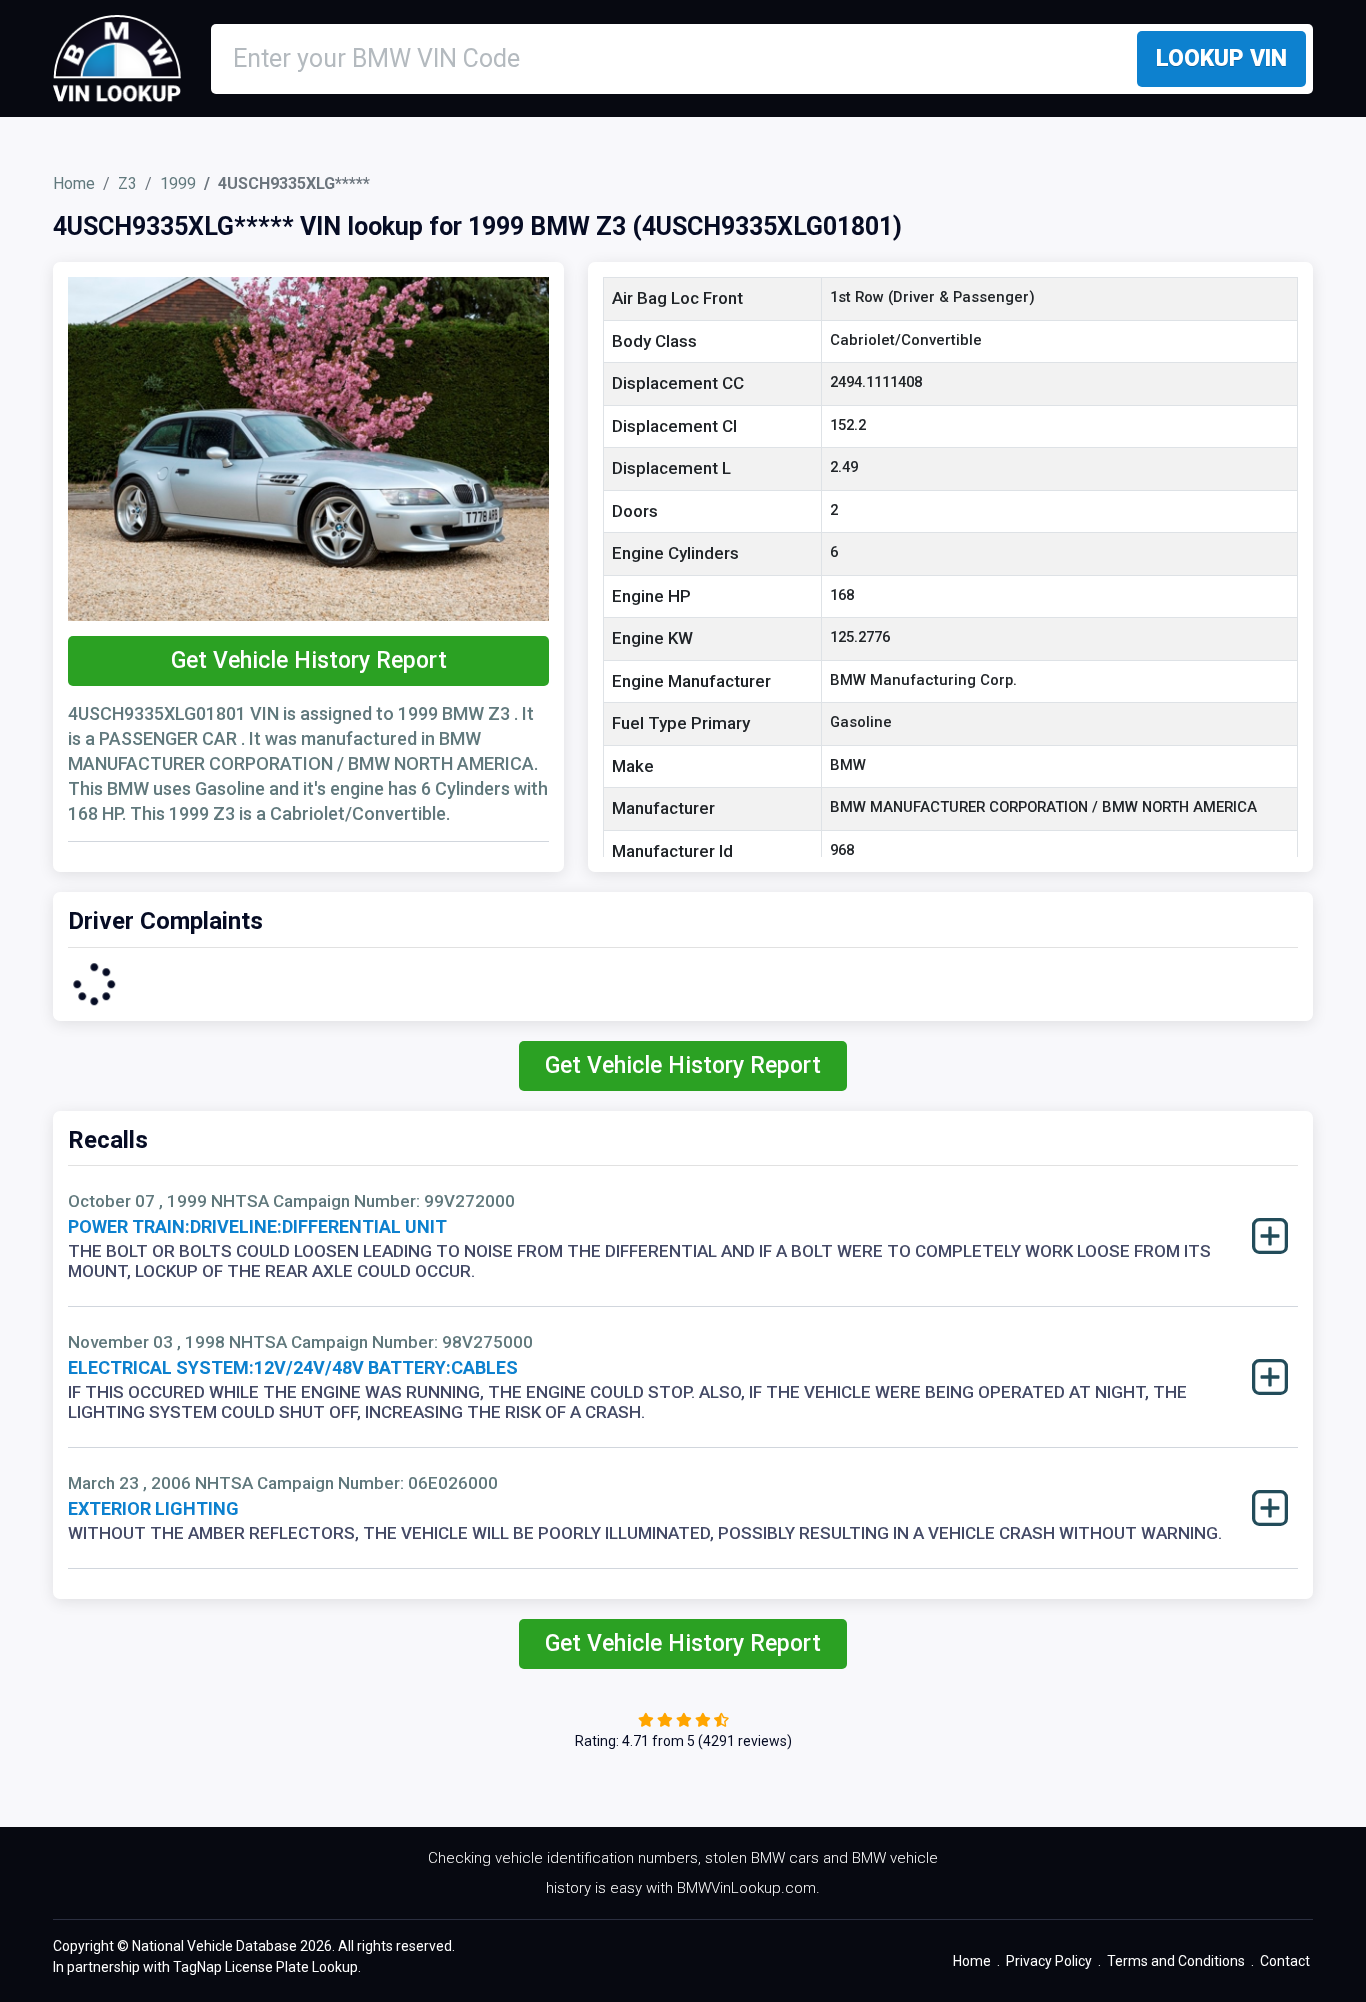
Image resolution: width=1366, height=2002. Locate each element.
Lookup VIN (1221, 58)
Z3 (127, 183)
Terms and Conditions (1176, 1961)
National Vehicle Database (214, 1946)
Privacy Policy (1049, 1961)
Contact (1285, 1961)
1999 (178, 183)
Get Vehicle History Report (309, 660)
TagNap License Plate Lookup (265, 1967)
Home (74, 183)
